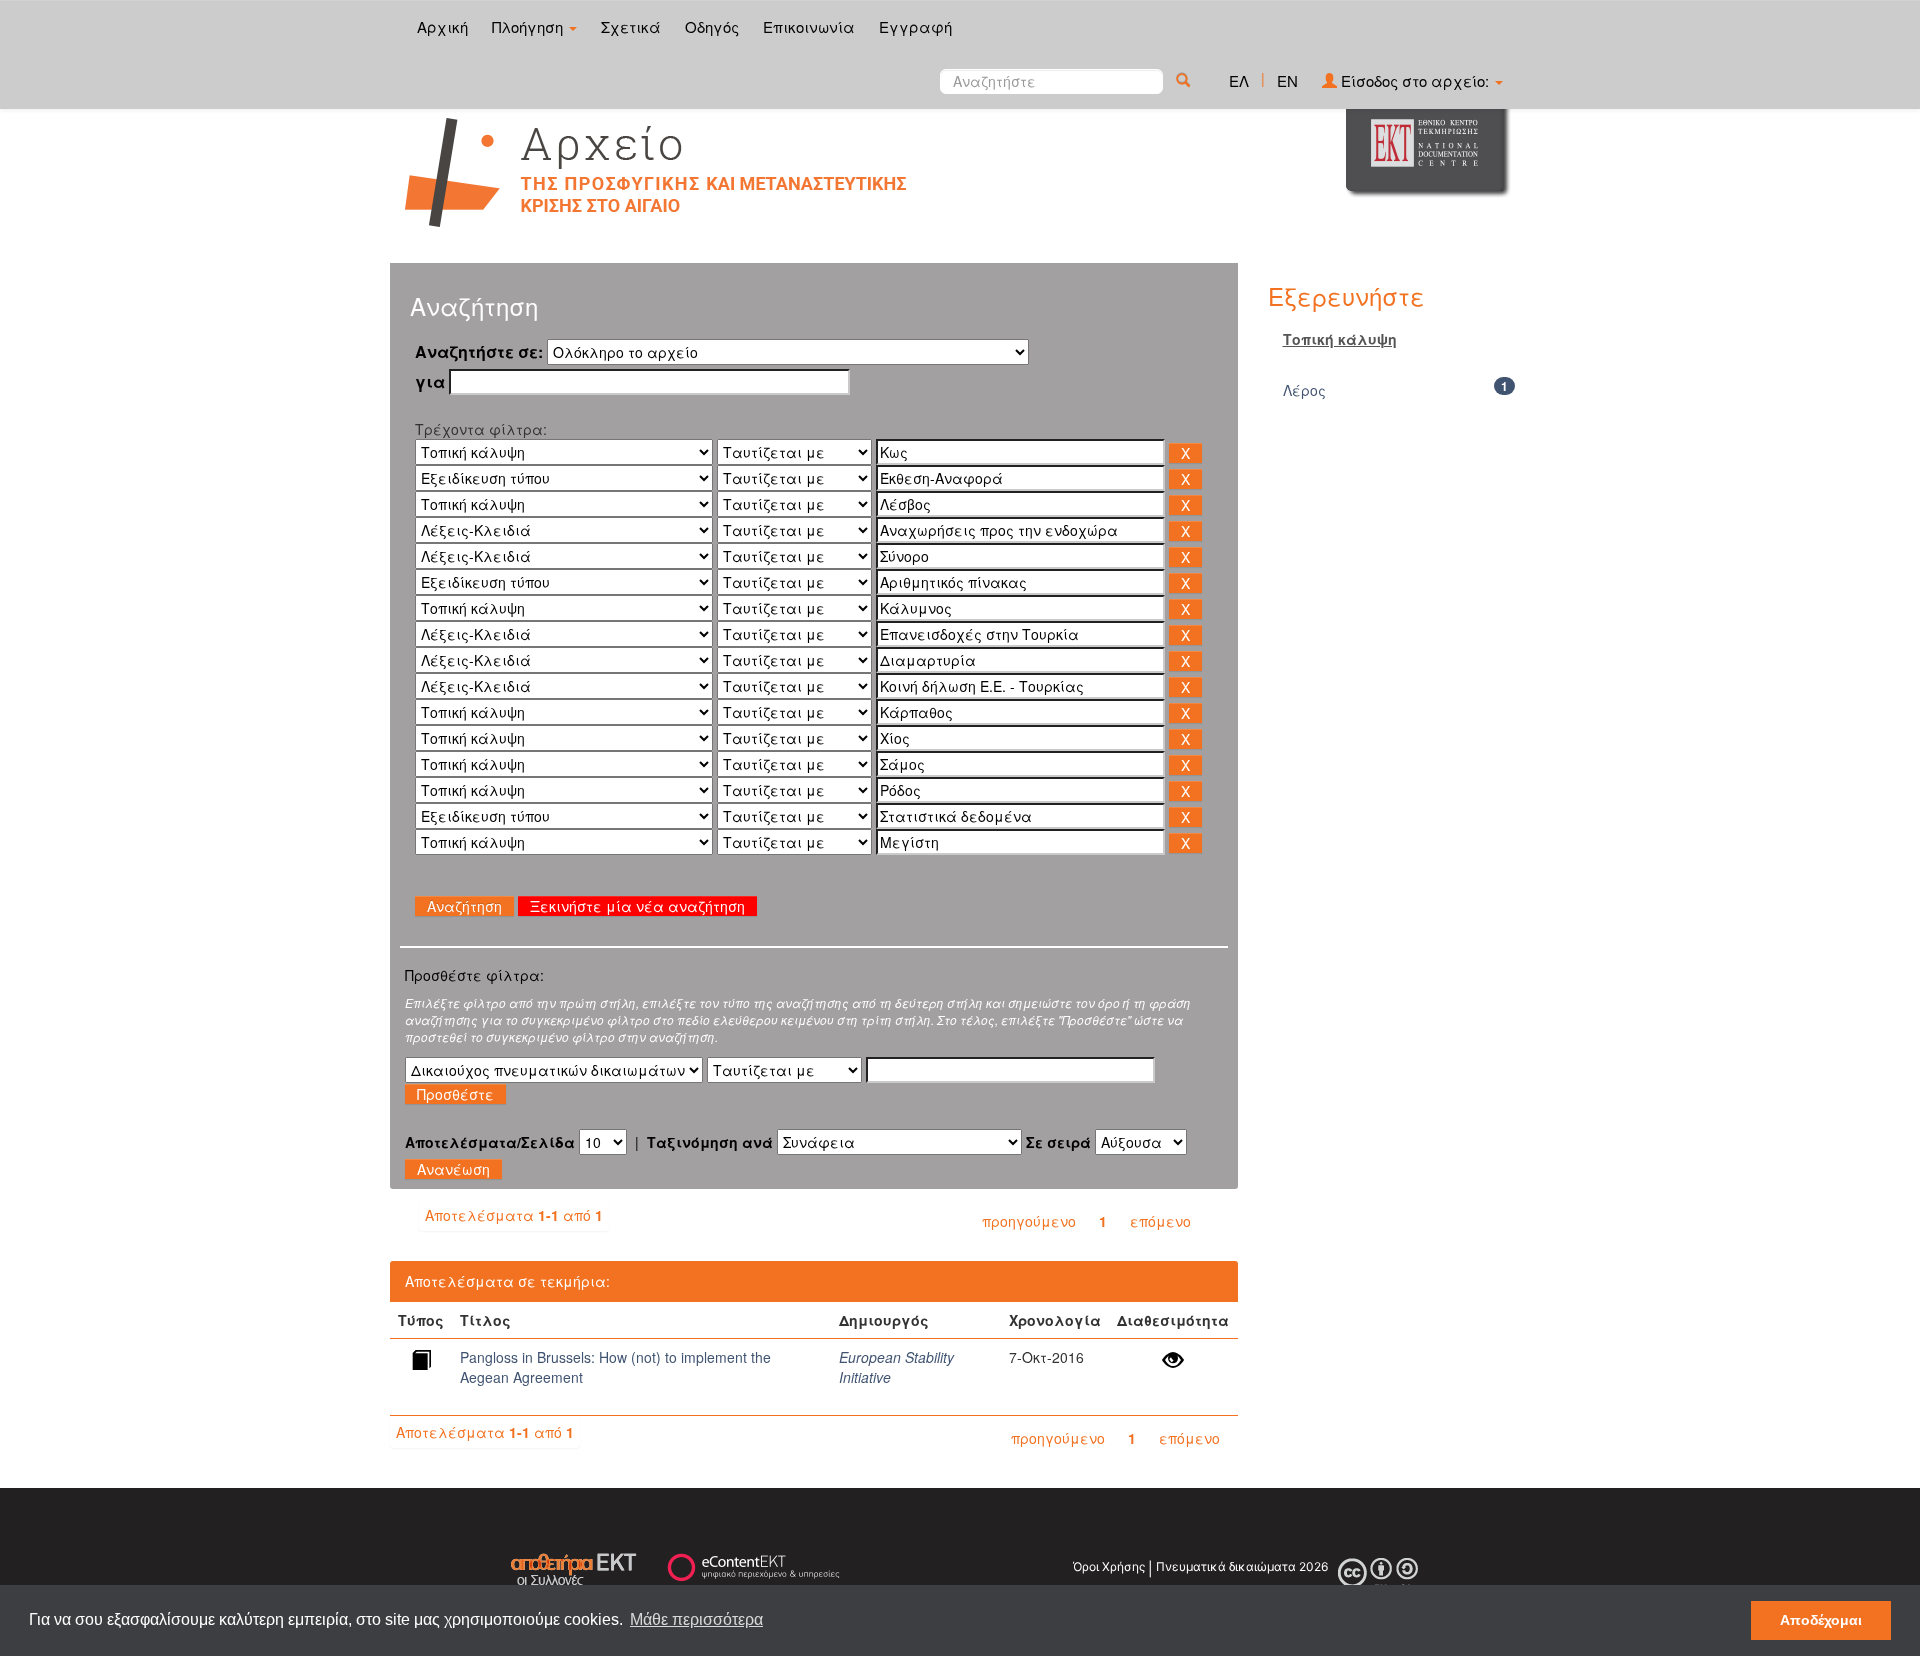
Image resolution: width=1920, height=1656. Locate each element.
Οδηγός (712, 26)
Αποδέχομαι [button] (1821, 1620)
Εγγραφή (915, 26)
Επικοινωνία (809, 26)
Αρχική (442, 26)
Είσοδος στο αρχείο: (1415, 80)
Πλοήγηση (529, 26)
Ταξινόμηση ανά (710, 1142)
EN (1287, 80)
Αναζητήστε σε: (479, 352)
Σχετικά (631, 26)
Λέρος (1304, 390)
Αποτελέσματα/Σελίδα (490, 1142)
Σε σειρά (1058, 1142)
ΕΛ (1239, 80)
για (430, 382)
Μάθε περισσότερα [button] (696, 1619)
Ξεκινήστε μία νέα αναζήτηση (637, 906)
